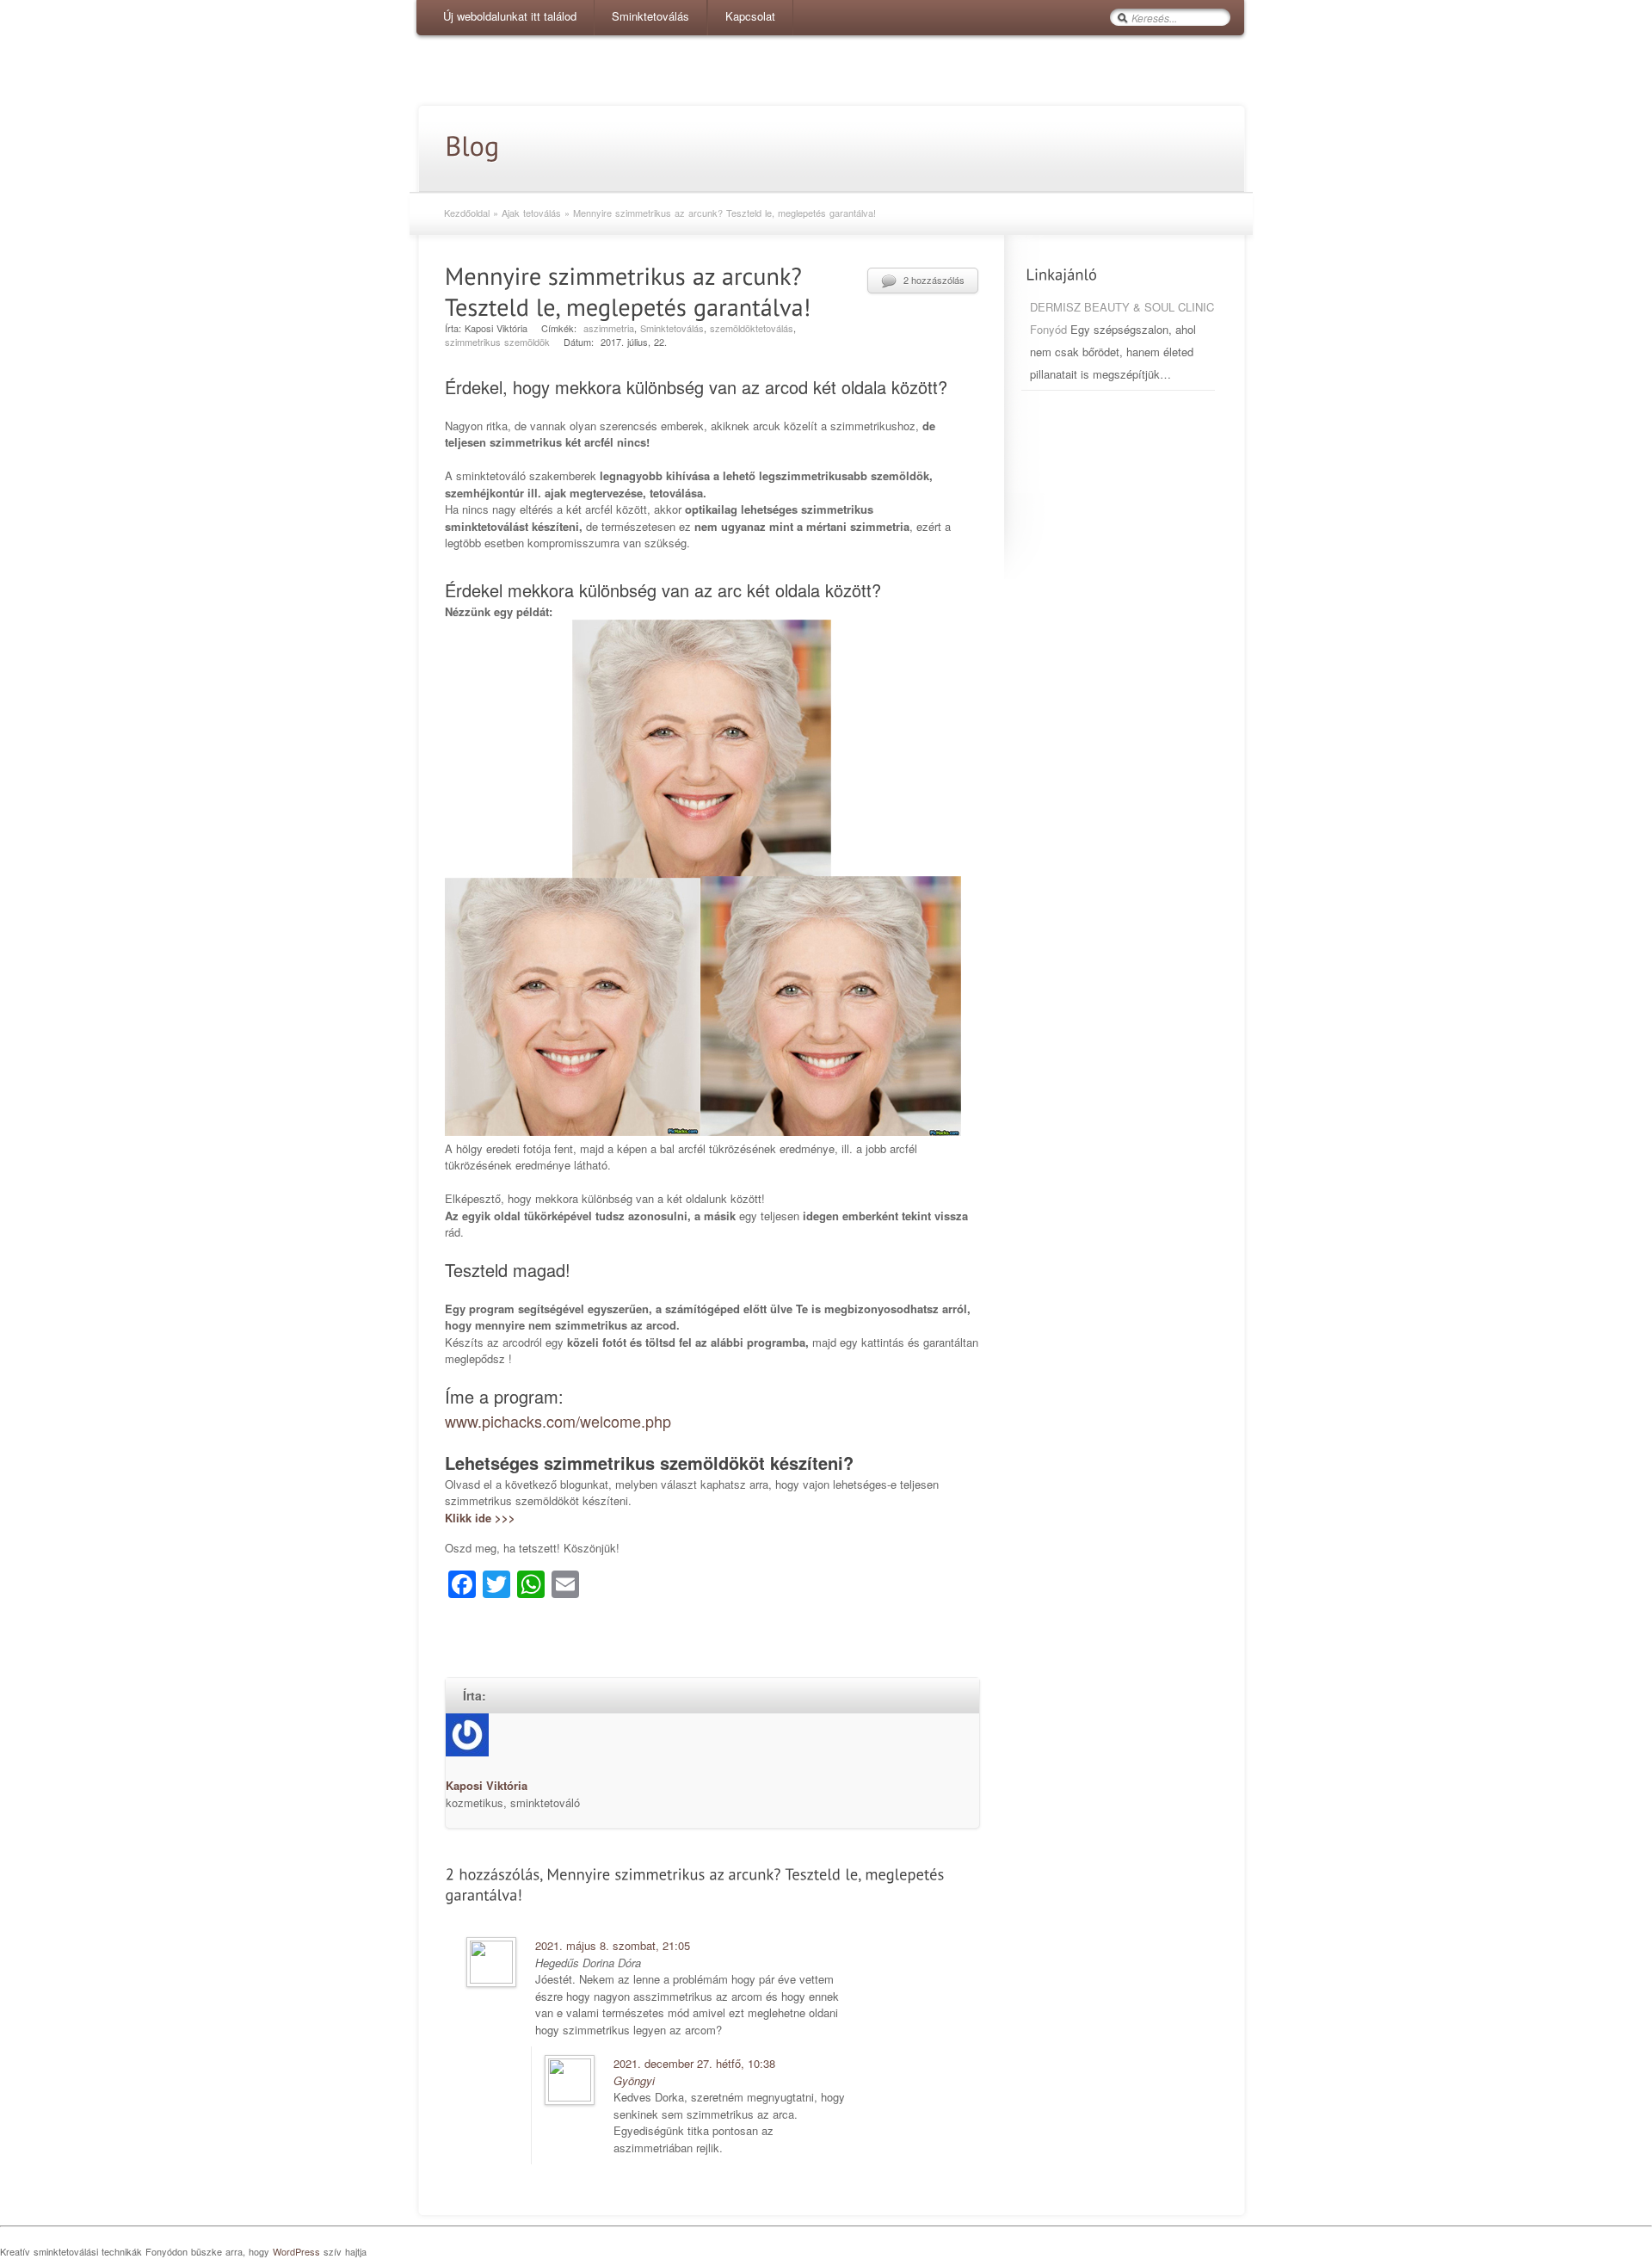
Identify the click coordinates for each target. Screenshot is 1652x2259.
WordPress (296, 2251)
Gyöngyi (634, 2080)
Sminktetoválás (650, 16)
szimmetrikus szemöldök (497, 342)
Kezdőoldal (467, 213)
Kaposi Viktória (487, 1785)
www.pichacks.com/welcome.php (558, 1421)
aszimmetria (609, 328)
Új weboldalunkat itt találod (510, 16)
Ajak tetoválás (531, 213)
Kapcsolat (750, 16)
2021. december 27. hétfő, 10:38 (694, 2063)
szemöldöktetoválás (752, 328)
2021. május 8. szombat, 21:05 (613, 1945)
